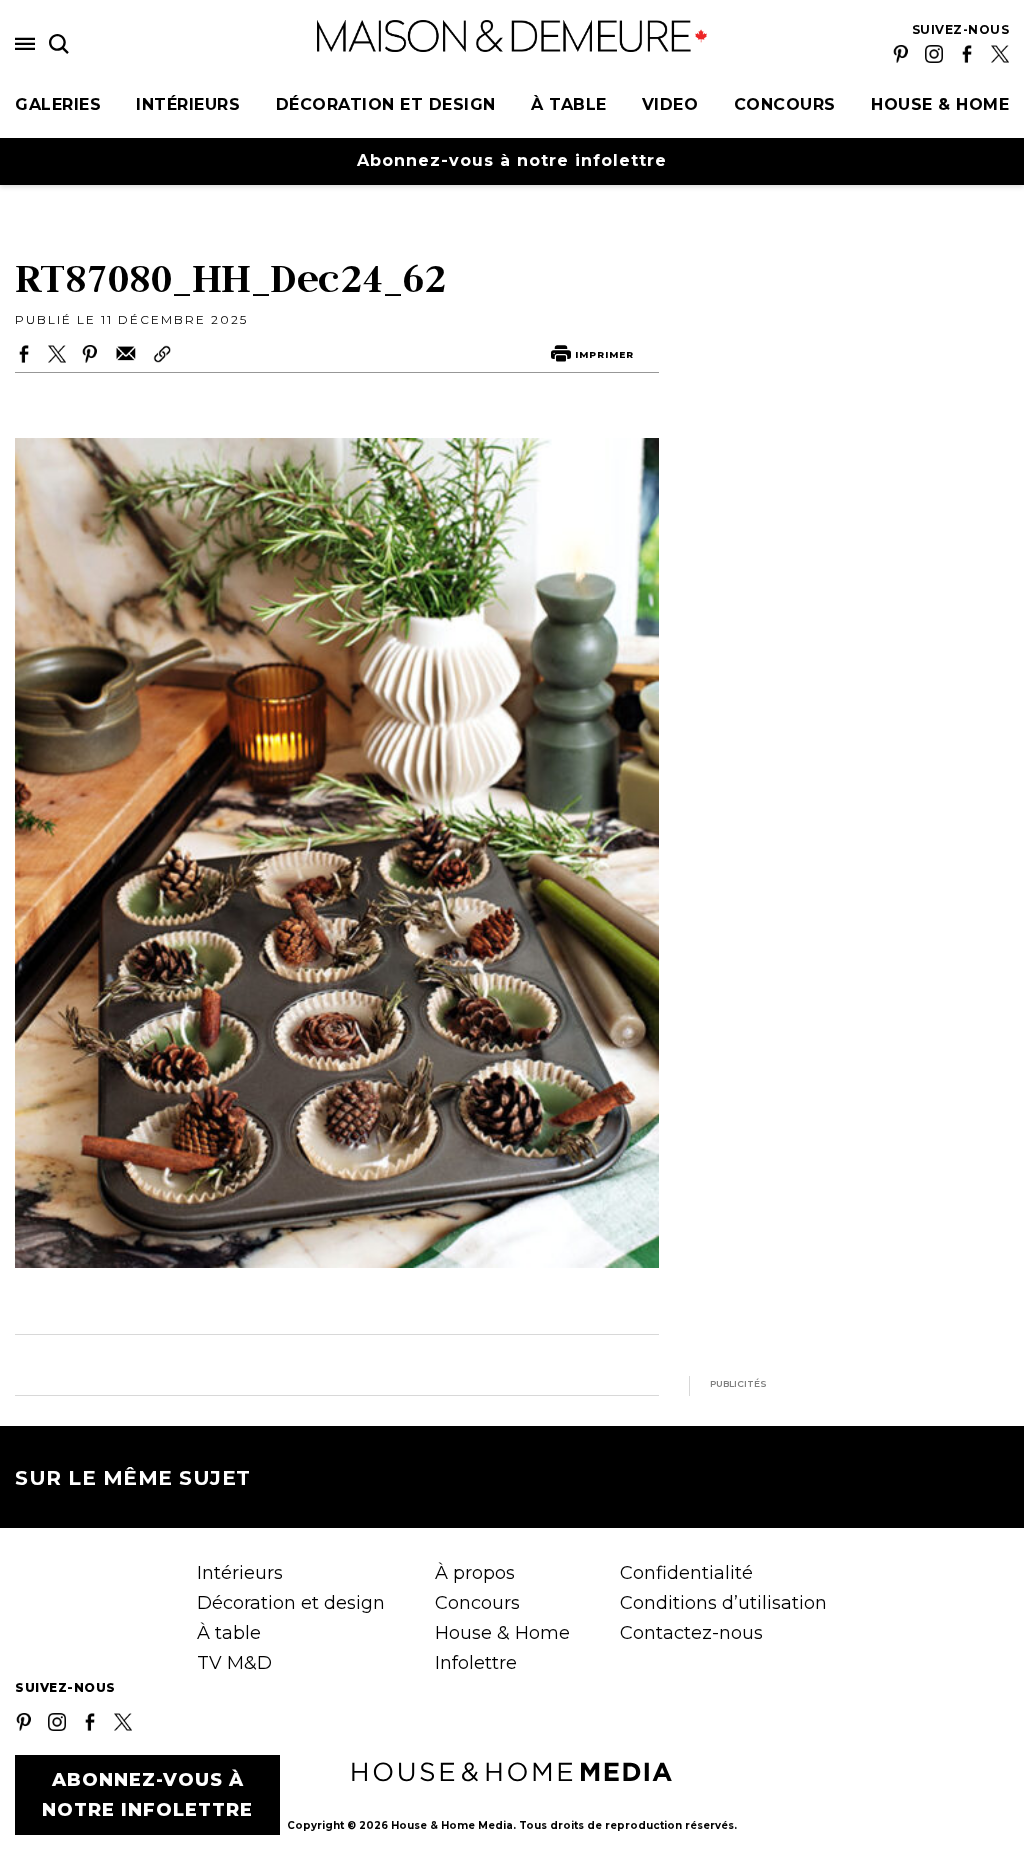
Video (670, 104)
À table (569, 104)
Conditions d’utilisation (723, 1603)
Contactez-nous (691, 1633)
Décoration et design (386, 104)
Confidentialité (686, 1573)
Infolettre (476, 1663)
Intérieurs (188, 104)
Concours (785, 104)
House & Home (940, 104)
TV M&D (234, 1663)
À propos (475, 1573)
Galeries (58, 104)
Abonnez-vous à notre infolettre (512, 160)
